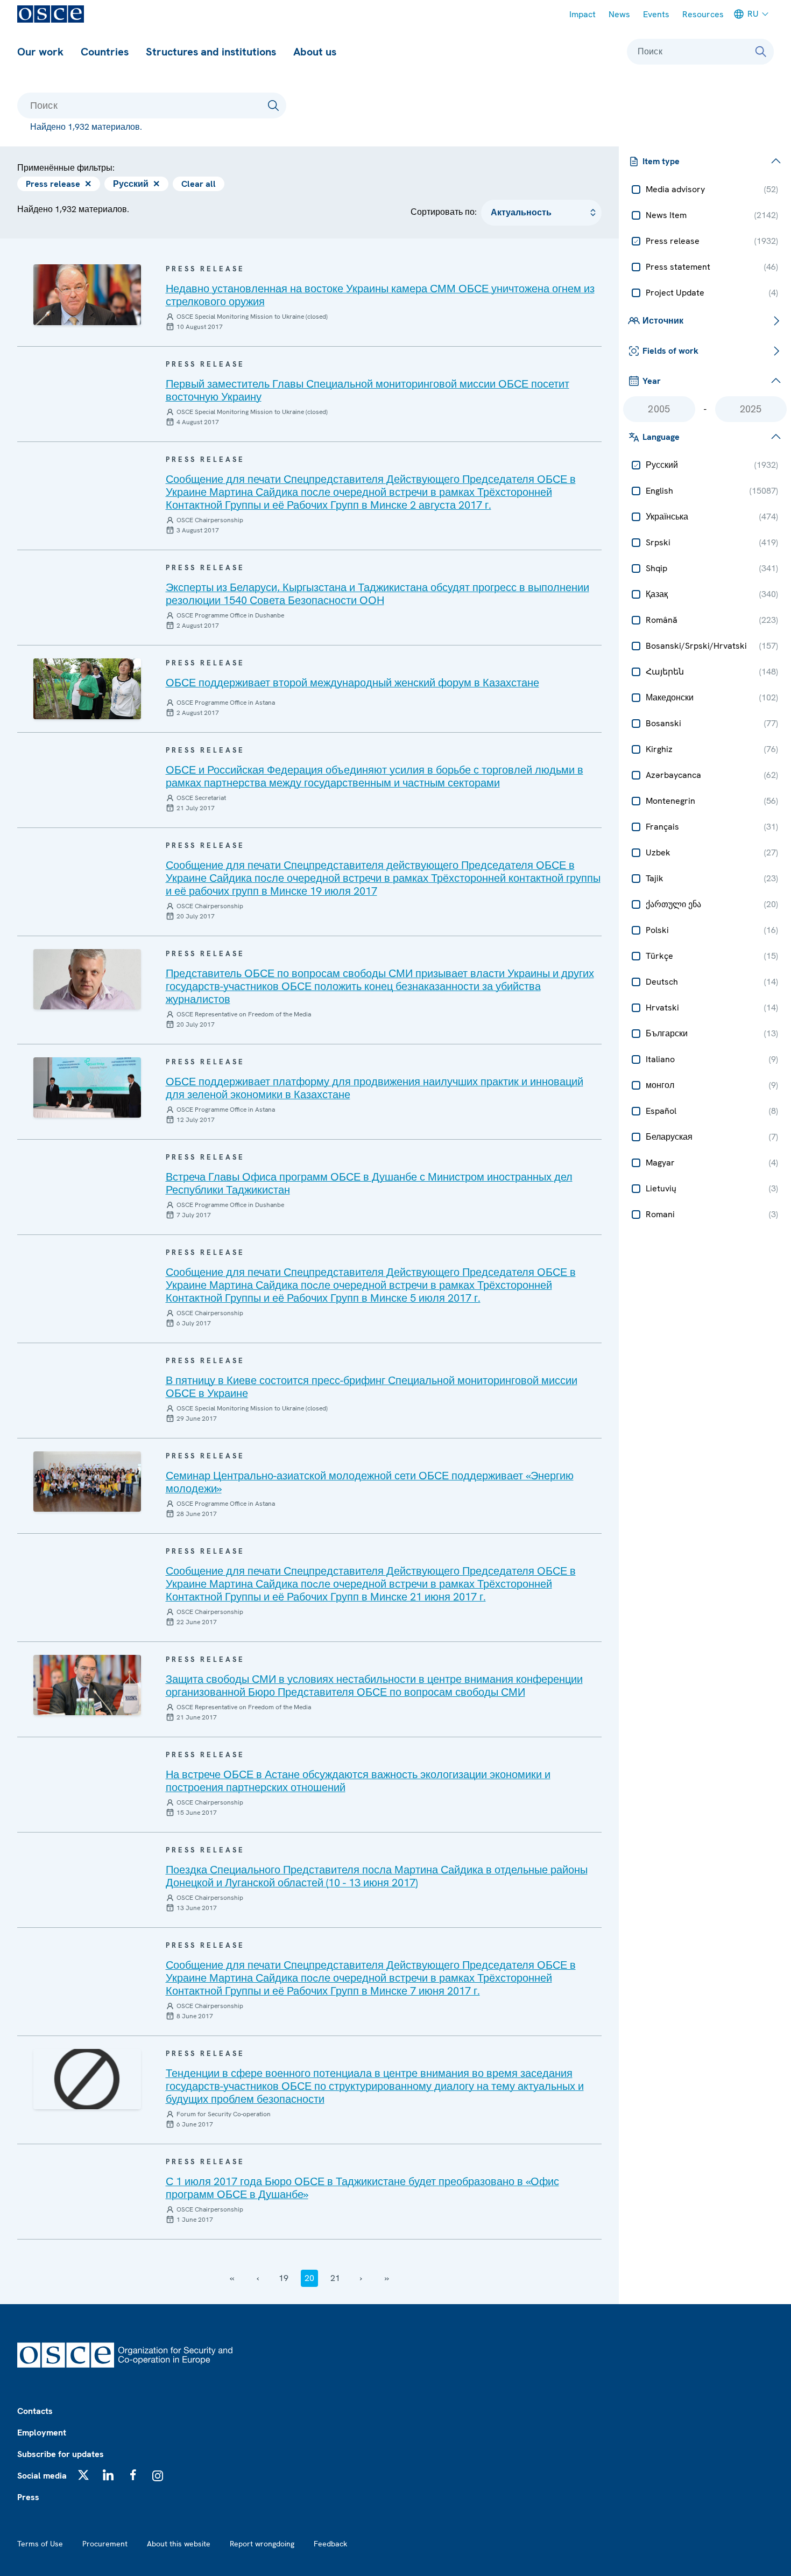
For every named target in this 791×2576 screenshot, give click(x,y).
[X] (83, 2475)
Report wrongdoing (262, 2544)
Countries (105, 52)
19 (284, 2278)
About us (315, 52)
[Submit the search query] (273, 106)
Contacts (35, 2411)
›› (387, 2278)
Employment (42, 2433)
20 (309, 2278)
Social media (42, 2476)
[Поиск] (761, 52)
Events (656, 14)
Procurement (105, 2544)
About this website (179, 2544)
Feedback (330, 2544)
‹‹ (232, 2278)
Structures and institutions (211, 52)
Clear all (199, 184)
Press (28, 2497)
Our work (40, 52)
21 (335, 2278)
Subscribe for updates (61, 2454)
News (619, 14)
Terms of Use (40, 2544)
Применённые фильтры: (66, 168)
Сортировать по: (444, 212)
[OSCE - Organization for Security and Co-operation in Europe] (51, 14)
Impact (582, 14)
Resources (703, 14)
